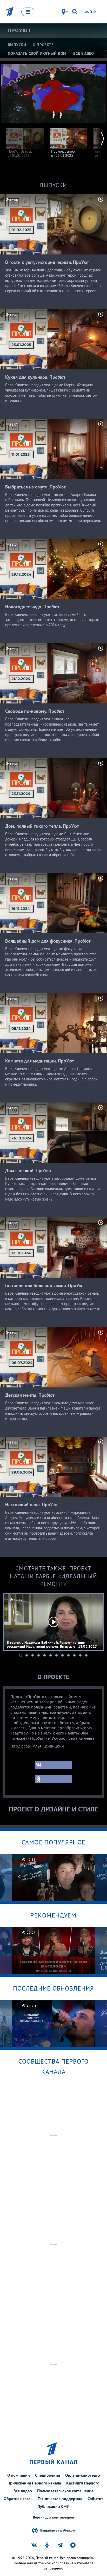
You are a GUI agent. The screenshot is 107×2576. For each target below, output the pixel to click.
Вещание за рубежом (58, 2530)
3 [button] (33, 1655)
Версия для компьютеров (53, 2517)
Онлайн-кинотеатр (83, 2475)
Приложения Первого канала (34, 2483)
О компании (19, 2475)
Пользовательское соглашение (65, 2491)
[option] (25, 140)
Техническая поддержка (60, 2499)
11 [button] (80, 1655)
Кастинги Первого (83, 2483)
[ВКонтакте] (53, 1765)
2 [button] (27, 1655)
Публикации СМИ (53, 2506)
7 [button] (56, 1655)
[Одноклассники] (53, 1779)
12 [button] (86, 1655)
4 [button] (39, 1655)
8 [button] (62, 1655)
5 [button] (45, 1655)
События (95, 2499)
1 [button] (21, 1655)
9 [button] (68, 1655)
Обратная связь (18, 2499)
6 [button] (51, 1655)
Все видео (23, 2491)
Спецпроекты (48, 2475)
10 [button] (74, 1655)
